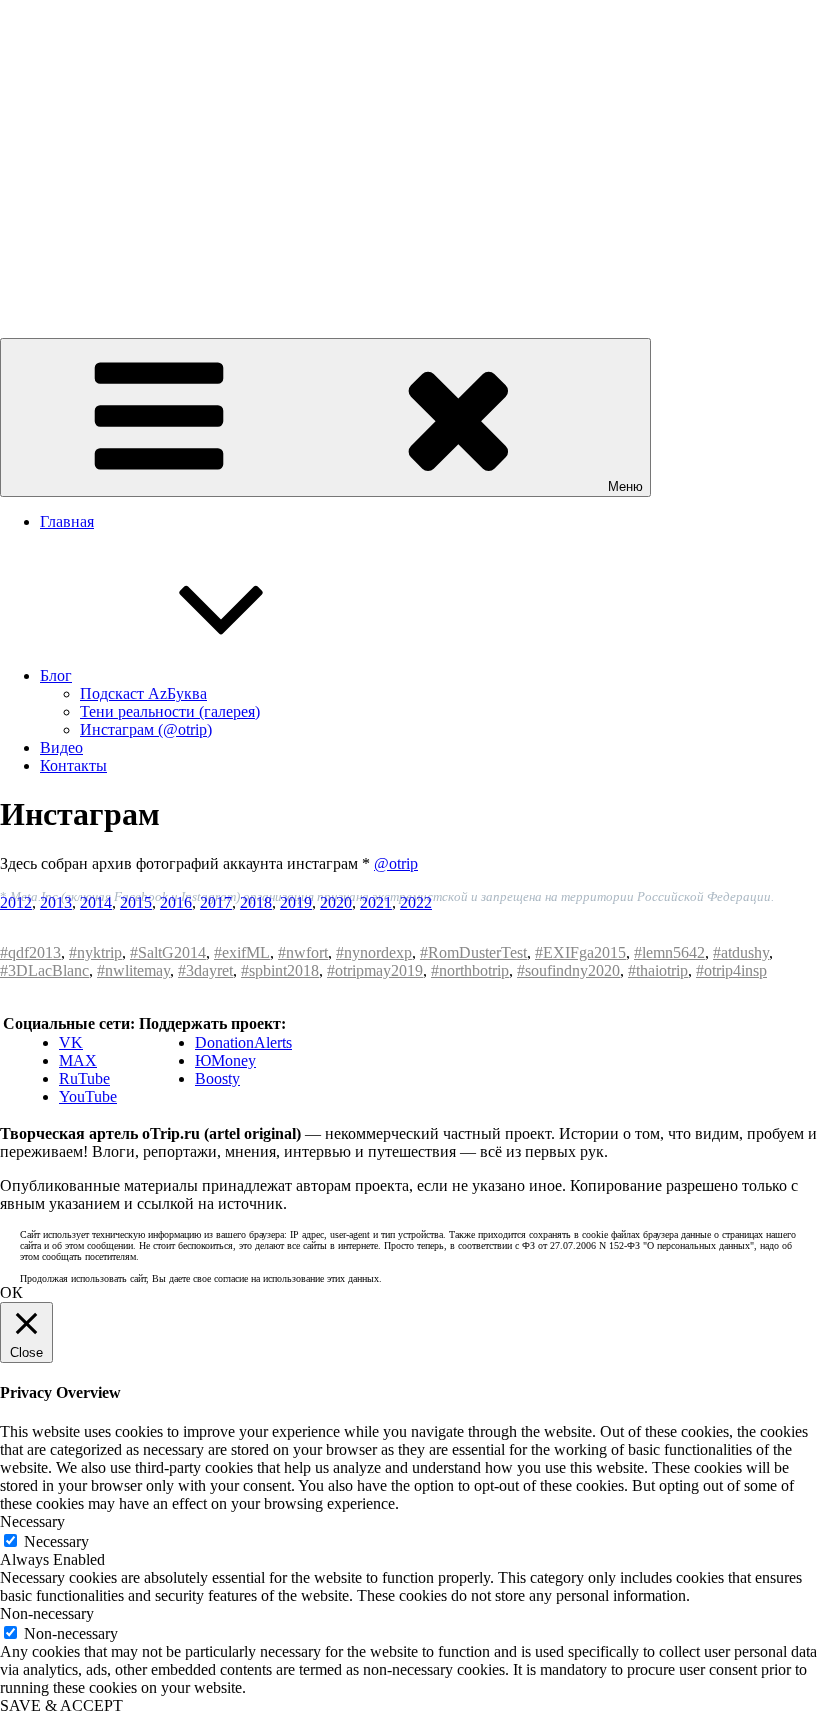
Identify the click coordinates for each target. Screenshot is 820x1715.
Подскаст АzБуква (143, 693)
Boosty (217, 1078)
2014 (96, 902)
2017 (216, 902)
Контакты (73, 765)
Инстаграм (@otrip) (146, 729)
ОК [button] (11, 1292)
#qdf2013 (30, 952)
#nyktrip (95, 952)
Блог (56, 675)
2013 (56, 902)
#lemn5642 (669, 952)
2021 (376, 902)
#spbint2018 (280, 970)
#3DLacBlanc (44, 970)
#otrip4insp (731, 970)
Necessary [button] (32, 1521)
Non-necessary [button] (47, 1613)
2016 (176, 902)
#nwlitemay (133, 970)
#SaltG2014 (168, 952)
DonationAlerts (243, 1042)
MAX (78, 1060)
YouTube (88, 1096)
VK (71, 1042)
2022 (416, 902)
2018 (256, 902)
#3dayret (205, 970)
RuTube (84, 1078)
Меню (625, 486)
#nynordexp (374, 952)
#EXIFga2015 (580, 952)
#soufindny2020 (568, 970)
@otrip (396, 863)
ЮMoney (225, 1060)
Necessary (56, 1541)
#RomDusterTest (473, 952)
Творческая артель (62, 278)
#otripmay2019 (375, 970)
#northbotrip (470, 970)
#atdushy (741, 952)
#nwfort (303, 952)
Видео (61, 747)
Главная (67, 521)
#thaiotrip (658, 970)
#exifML (242, 952)
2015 (136, 902)
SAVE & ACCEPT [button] (61, 1705)
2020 (336, 902)
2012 (16, 902)
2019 (296, 902)
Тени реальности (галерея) (170, 711)
